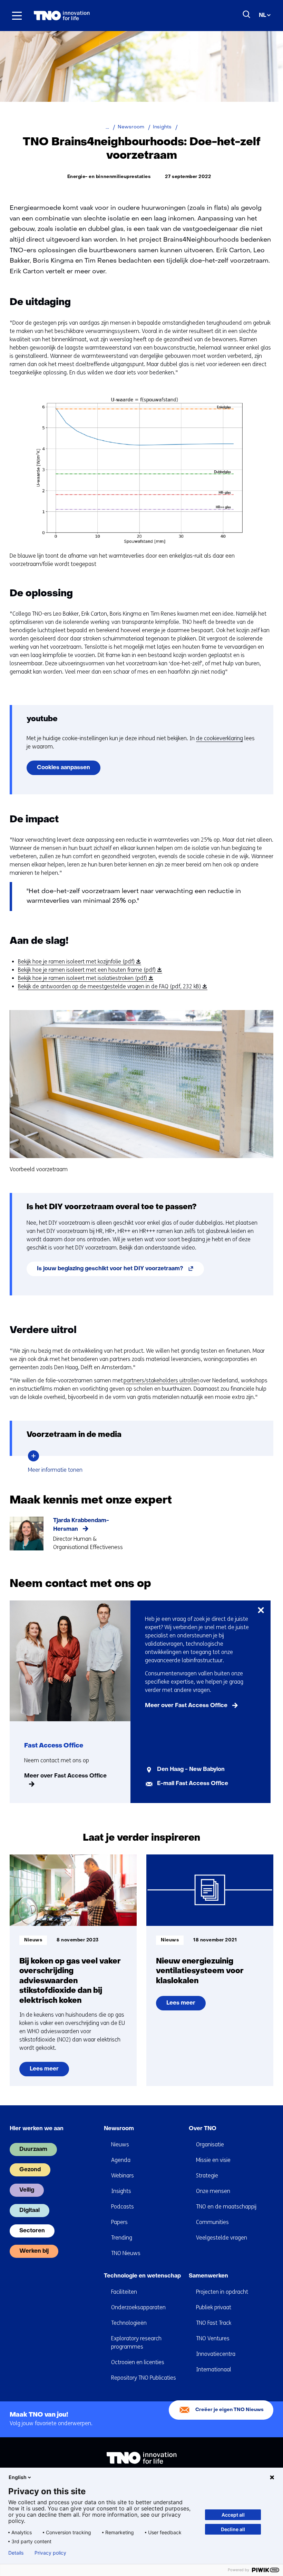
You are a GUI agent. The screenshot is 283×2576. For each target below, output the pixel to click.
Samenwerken (208, 2276)
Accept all (233, 2515)
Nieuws (120, 2144)
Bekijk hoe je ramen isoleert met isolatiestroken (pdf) (85, 978)
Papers (119, 2222)
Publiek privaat (214, 2307)
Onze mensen (213, 2191)
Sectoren (32, 2231)
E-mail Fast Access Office (193, 1784)
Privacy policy (50, 2553)
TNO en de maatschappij (226, 2207)
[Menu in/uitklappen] (17, 16)
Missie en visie (213, 2160)
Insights (121, 2191)
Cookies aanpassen (64, 768)
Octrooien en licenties (138, 2362)
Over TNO (203, 2129)
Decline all (233, 2529)
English (18, 2477)
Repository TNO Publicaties (144, 2378)
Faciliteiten (124, 2292)
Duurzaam (33, 2149)
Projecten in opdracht (222, 2292)
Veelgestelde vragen (222, 2238)
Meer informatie (56, 1470)
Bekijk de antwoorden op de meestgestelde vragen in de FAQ (111, 987)
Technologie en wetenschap (142, 2276)
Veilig (27, 2190)
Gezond (30, 2170)
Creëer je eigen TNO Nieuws (230, 2410)
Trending (122, 2238)
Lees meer (49, 2071)
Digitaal (30, 2211)
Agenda (121, 2160)
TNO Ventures (213, 2338)
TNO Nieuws (126, 2253)
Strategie (207, 2176)
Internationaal (214, 2369)
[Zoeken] (247, 14)
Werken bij (34, 2251)
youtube (42, 719)
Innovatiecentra (216, 2354)
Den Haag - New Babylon (191, 1770)
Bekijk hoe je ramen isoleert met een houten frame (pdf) (89, 970)
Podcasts (123, 2207)
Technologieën (129, 2323)
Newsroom (119, 2129)
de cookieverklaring (219, 738)
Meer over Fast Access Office (65, 1776)
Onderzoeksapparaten (138, 2307)
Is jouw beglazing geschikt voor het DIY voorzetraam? (120, 1271)
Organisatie (210, 2144)
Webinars (123, 2176)
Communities (212, 2222)
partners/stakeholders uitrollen (162, 1380)
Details (16, 2553)
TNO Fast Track (214, 2323)
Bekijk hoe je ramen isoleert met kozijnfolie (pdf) (78, 962)
